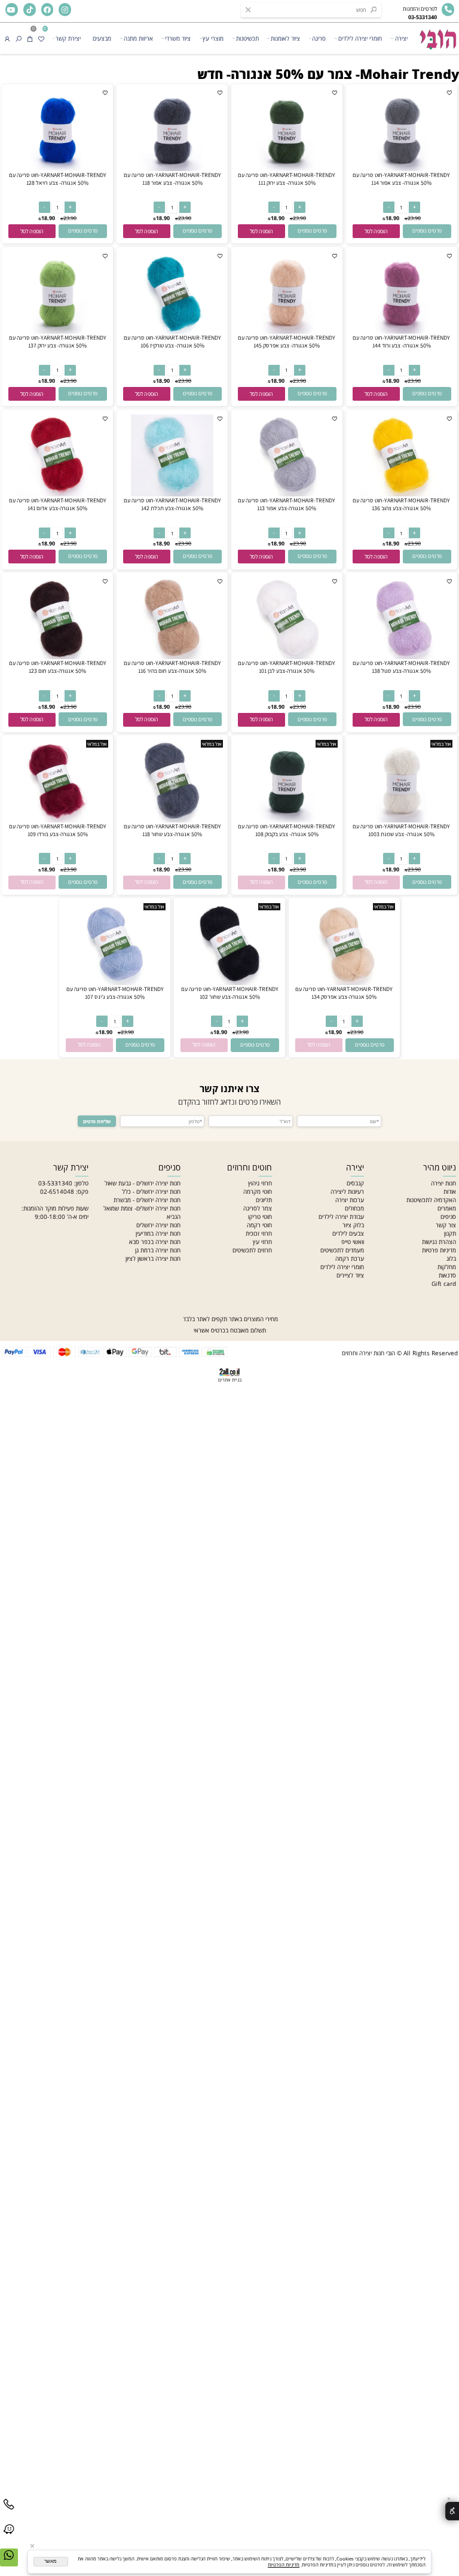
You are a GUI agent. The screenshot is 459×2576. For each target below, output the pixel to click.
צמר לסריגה (258, 1208)
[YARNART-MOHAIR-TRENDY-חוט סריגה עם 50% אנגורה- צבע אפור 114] (401, 169)
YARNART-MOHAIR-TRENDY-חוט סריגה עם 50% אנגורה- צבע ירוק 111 (287, 179)
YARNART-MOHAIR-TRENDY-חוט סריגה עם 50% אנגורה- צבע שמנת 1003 (401, 830)
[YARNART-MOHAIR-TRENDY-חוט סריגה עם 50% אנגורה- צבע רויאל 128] (57, 169)
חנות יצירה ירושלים (158, 1225)
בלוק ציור (353, 1225)
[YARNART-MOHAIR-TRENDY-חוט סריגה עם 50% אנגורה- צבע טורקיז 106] (172, 331)
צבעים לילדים (348, 1233)
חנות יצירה (443, 1183)
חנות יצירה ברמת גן (158, 1250)
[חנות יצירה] (437, 36)
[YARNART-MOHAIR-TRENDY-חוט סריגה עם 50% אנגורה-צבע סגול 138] (401, 657)
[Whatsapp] (9, 2563)
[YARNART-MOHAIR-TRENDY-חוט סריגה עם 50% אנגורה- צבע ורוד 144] (401, 331)
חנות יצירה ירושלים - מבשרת (147, 1200)
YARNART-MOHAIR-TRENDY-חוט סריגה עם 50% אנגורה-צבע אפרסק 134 (344, 993)
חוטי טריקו (260, 1217)
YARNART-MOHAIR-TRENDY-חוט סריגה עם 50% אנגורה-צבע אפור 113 (287, 504)
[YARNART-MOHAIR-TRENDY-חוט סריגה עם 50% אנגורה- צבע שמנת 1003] (401, 820)
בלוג (451, 1258)
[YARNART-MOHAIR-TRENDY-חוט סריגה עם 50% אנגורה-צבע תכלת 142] (172, 494)
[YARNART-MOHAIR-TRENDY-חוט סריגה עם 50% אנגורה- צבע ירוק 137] (57, 331)
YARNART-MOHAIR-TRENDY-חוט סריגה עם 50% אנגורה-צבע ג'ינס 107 (115, 993)
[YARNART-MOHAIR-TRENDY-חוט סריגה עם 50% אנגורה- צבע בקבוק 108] (287, 820)
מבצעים (102, 38)
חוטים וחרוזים (250, 1167)
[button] (376, 231)
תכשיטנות (247, 38)
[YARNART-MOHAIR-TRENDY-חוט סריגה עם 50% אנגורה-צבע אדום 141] (57, 494)
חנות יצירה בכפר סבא (155, 1242)
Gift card (444, 1284)
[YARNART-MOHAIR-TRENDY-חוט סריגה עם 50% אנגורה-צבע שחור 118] (172, 820)
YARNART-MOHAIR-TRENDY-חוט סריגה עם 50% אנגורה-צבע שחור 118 (172, 830)
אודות (450, 1191)
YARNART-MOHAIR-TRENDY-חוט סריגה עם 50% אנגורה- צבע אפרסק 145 (287, 342)
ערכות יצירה (350, 1200)
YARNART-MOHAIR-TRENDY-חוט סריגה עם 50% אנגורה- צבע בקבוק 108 (287, 830)
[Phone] (9, 2512)
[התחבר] (7, 38)
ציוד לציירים (350, 1275)
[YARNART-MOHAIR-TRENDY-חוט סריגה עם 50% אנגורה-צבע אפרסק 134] (344, 983)
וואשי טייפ (353, 1242)
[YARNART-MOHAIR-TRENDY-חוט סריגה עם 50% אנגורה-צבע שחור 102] (229, 983)
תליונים (264, 1200)
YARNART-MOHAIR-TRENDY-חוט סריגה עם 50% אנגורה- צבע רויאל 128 (58, 179)
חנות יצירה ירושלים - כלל (151, 1191)
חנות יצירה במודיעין (158, 1233)
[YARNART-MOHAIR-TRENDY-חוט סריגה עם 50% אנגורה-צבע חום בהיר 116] (172, 657)
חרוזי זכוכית (259, 1233)
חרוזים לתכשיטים (252, 1250)
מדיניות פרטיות (439, 1250)
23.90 (414, 218)
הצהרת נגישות (439, 1242)
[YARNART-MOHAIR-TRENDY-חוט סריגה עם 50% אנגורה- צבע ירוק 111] (287, 169)
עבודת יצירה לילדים (341, 1217)
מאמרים (447, 1208)
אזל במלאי (441, 744)
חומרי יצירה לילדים (360, 38)
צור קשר (446, 1225)
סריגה (319, 38)
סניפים (448, 1217)
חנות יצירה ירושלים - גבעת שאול (143, 1183)
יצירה (401, 38)
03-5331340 (55, 1183)
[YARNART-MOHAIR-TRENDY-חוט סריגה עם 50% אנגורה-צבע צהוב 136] (401, 494)
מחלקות (447, 1267)
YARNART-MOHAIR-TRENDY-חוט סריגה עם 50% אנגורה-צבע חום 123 (58, 667)
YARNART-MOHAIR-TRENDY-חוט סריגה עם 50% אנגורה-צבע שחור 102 (230, 993)
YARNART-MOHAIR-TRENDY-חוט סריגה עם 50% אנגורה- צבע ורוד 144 (401, 342)
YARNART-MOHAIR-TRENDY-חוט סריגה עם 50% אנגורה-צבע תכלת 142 (172, 504)
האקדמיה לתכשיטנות (431, 1200)
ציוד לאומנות (285, 38)
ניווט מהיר (440, 1167)
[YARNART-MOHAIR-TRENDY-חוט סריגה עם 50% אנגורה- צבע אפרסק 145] (287, 331)
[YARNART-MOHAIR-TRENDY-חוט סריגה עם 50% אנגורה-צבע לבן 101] (287, 657)
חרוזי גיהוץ (260, 1183)
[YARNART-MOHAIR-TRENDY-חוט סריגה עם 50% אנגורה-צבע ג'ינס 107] (114, 983)
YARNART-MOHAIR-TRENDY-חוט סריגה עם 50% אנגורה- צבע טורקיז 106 (172, 342)
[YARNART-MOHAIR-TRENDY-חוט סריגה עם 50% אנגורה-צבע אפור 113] (287, 494)
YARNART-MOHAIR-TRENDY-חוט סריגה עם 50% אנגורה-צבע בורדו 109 (58, 830)
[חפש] (19, 38)
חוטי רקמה (259, 1225)
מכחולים (354, 1208)
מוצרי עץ (213, 38)
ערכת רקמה (350, 1258)
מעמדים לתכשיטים (342, 1250)
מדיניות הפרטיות (284, 2565)
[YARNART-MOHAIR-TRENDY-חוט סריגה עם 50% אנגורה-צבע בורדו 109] (57, 820)
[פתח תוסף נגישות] (452, 2511)
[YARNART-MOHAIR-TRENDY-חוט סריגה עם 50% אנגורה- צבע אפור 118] (172, 169)
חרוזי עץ (262, 1242)
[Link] (9, 2537)
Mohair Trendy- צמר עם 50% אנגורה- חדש (328, 74)
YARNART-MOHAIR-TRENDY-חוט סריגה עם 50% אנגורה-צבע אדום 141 (58, 504)
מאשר (51, 2561)
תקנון (450, 1233)
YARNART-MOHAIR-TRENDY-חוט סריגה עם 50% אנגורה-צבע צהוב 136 (401, 504)
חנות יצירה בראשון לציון (153, 1258)
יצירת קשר (68, 38)
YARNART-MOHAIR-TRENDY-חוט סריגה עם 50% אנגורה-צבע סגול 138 (401, 667)
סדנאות (447, 1275)
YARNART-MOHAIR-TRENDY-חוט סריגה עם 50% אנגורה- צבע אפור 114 (401, 179)
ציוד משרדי (178, 38)
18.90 (392, 218)
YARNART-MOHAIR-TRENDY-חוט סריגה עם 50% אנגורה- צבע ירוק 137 (58, 342)
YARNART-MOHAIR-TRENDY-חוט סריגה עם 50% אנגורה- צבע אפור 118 (172, 179)
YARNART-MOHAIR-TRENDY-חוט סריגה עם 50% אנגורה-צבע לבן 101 (287, 667)
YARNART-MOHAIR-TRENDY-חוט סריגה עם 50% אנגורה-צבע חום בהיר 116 (172, 667)
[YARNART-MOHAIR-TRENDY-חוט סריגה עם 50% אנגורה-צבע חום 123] (57, 657)
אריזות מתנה (138, 38)
